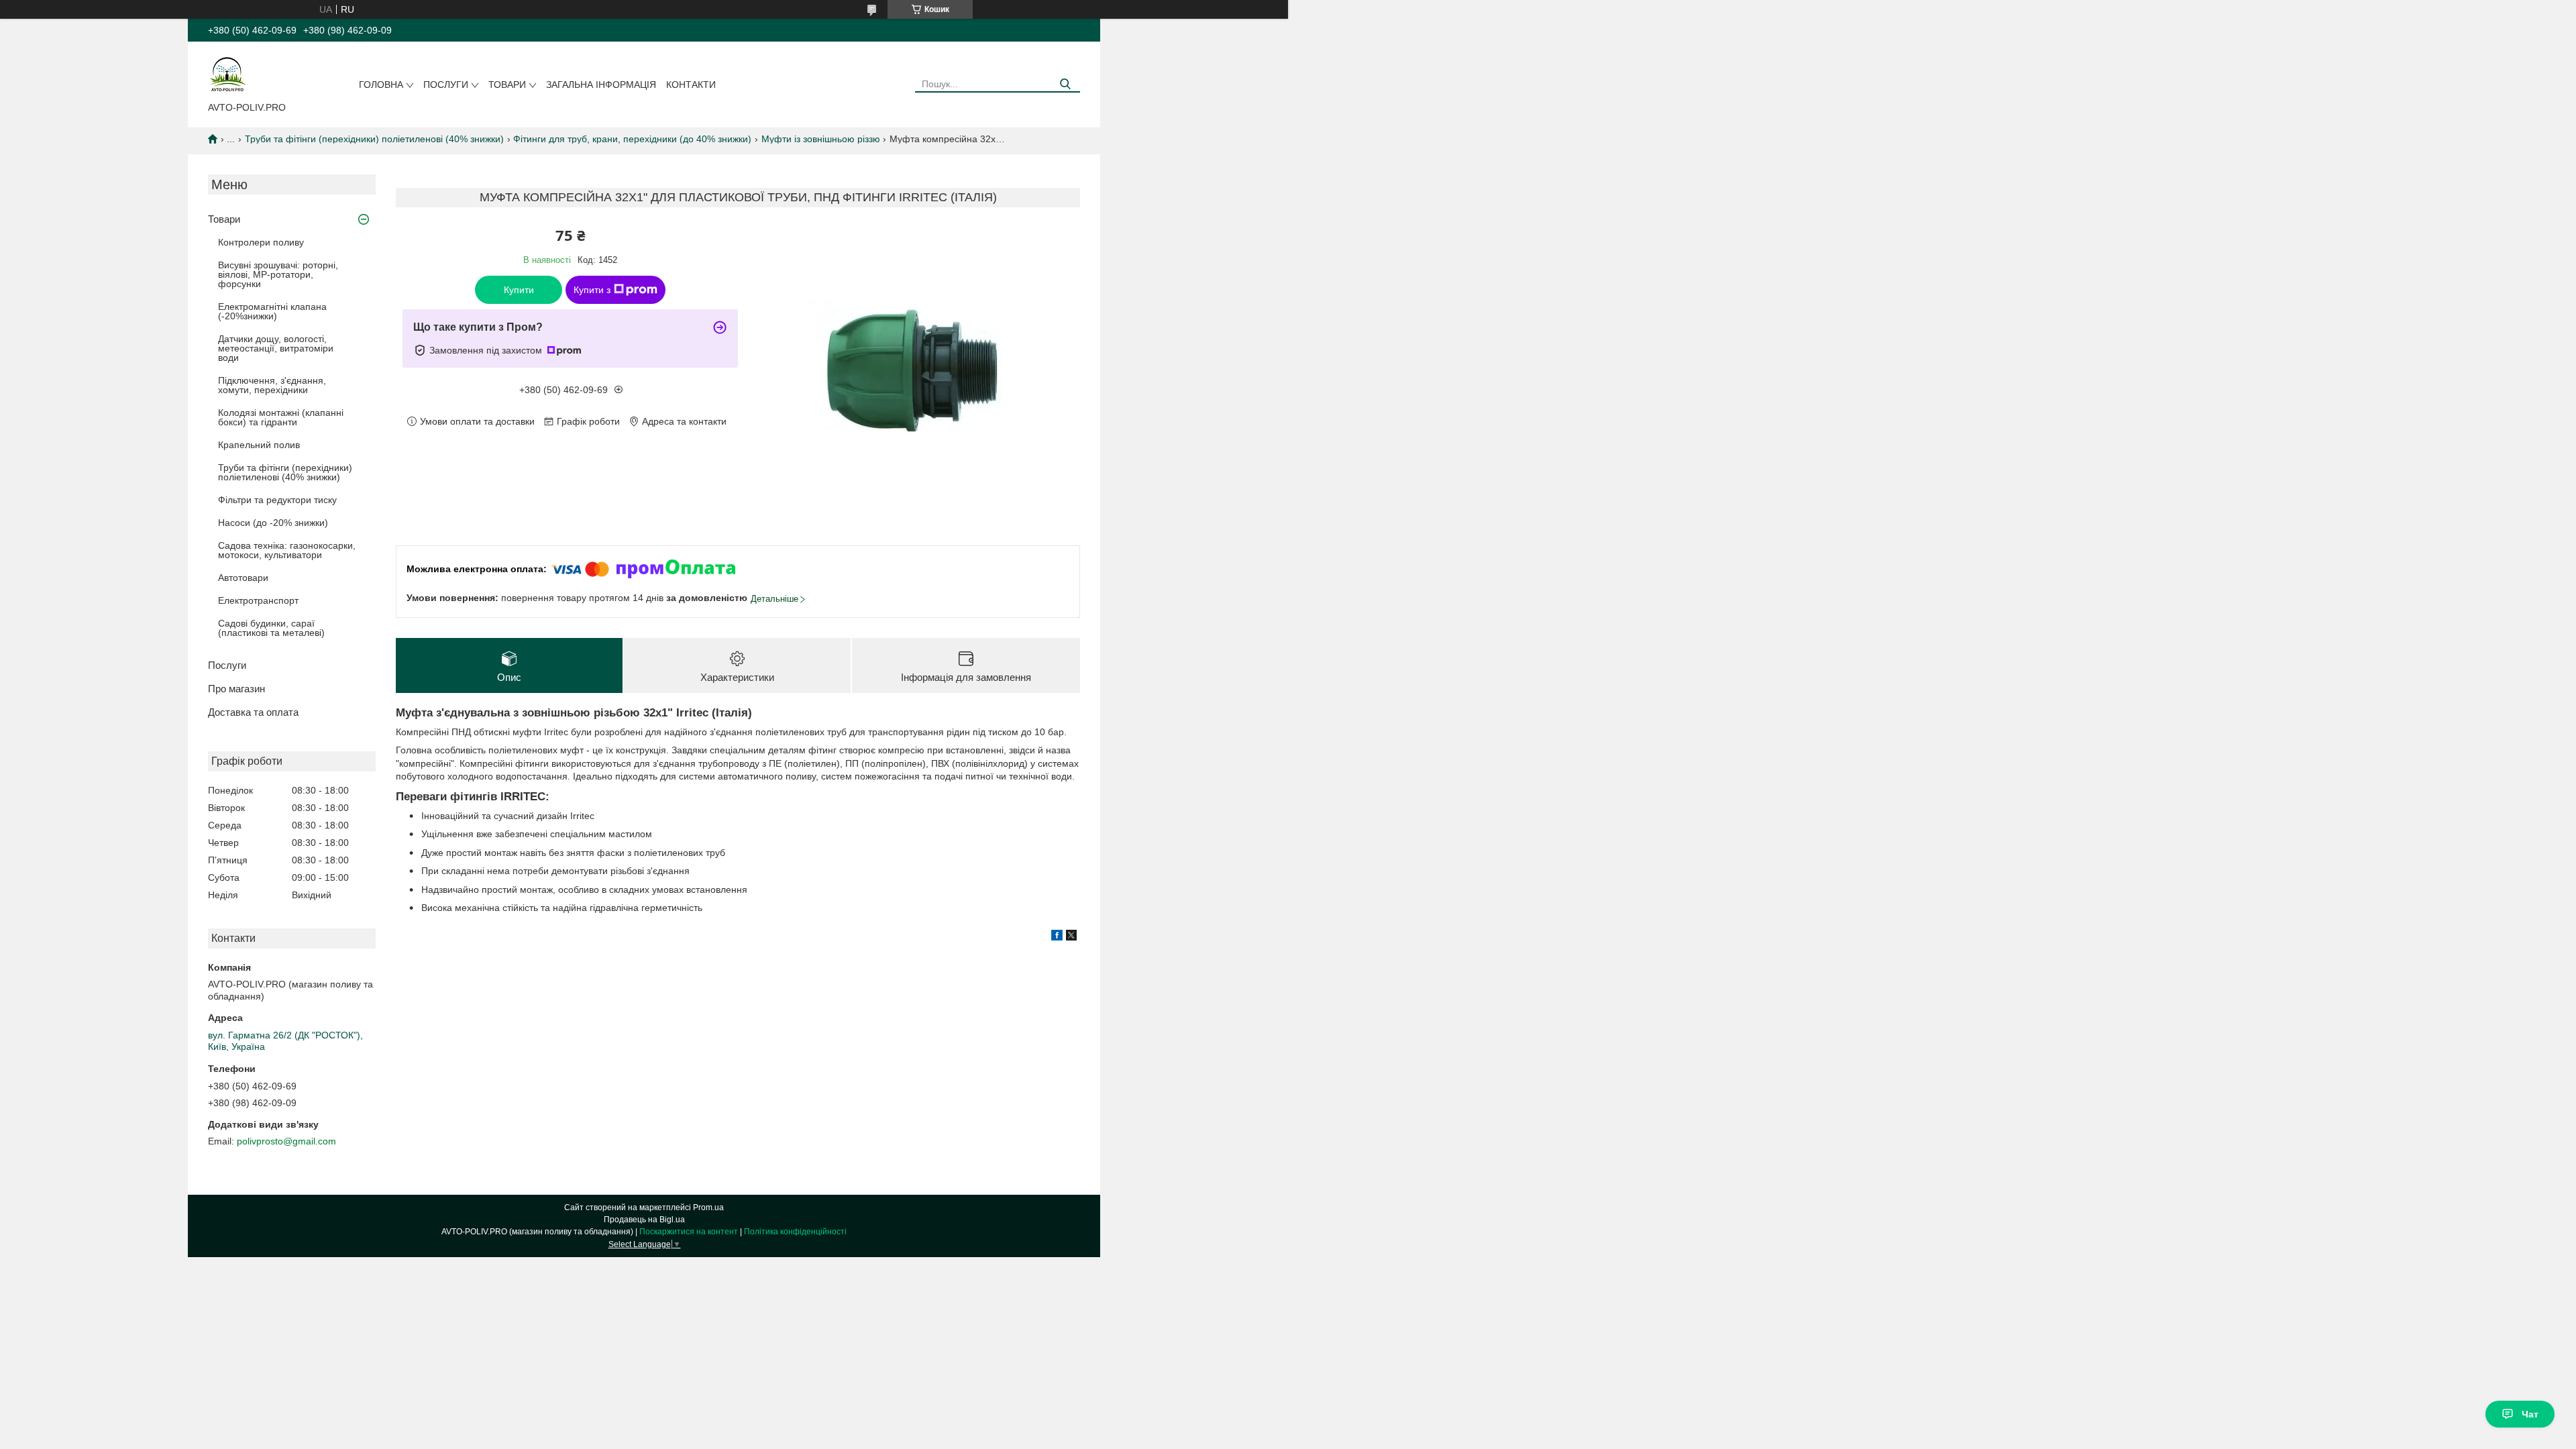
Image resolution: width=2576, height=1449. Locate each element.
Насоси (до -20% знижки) (273, 523)
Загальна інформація (601, 85)
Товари (507, 85)
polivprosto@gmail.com (286, 1141)
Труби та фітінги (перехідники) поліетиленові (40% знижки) (374, 139)
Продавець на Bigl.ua (644, 1220)
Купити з (592, 290)
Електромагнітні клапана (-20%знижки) (272, 311)
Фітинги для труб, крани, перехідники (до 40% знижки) (632, 139)
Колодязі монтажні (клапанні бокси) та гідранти (281, 417)
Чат (2530, 1414)
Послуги (446, 85)
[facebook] (1057, 937)
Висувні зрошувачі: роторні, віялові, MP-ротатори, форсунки (278, 274)
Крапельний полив (259, 445)
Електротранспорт (258, 600)
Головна (381, 85)
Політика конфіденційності (795, 1232)
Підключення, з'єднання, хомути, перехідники (272, 385)
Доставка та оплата (253, 712)
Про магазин (236, 689)
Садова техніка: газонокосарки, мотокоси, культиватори (287, 550)
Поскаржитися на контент (689, 1232)
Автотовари (243, 578)
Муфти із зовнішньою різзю (821, 139)
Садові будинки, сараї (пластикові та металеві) (271, 628)
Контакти (691, 85)
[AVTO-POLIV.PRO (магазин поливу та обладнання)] (228, 74)
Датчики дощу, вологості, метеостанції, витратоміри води (276, 348)
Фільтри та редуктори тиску (277, 500)
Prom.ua (708, 1207)
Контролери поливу (261, 242)
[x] (1071, 937)
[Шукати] (1065, 84)
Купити (519, 290)
